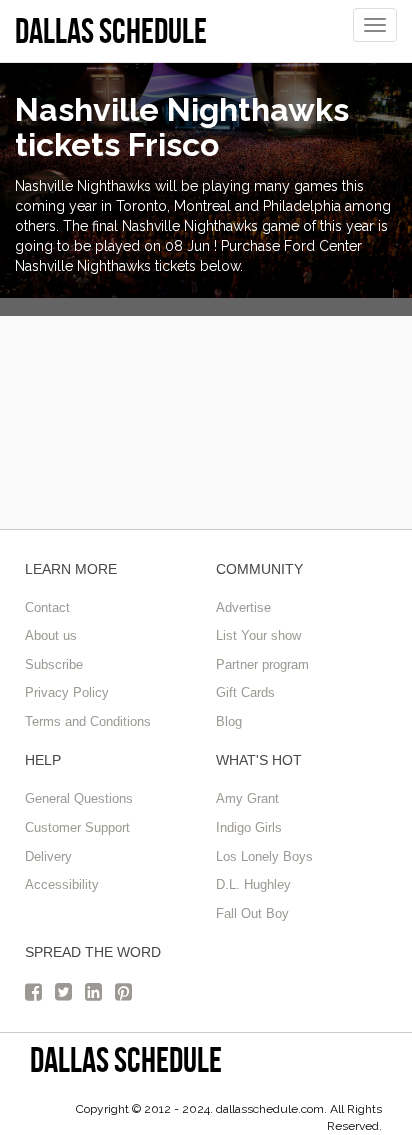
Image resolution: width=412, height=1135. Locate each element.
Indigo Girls (249, 827)
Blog (229, 721)
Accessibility (62, 884)
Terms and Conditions (88, 721)
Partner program (262, 664)
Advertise (243, 607)
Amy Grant (247, 798)
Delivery (48, 856)
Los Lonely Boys (264, 856)
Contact (47, 607)
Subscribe (54, 664)
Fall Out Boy (252, 913)
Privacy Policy (67, 692)
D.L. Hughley (253, 884)
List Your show (258, 635)
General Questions (79, 798)
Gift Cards (245, 692)
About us (51, 635)
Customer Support (77, 827)
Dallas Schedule (126, 1059)
